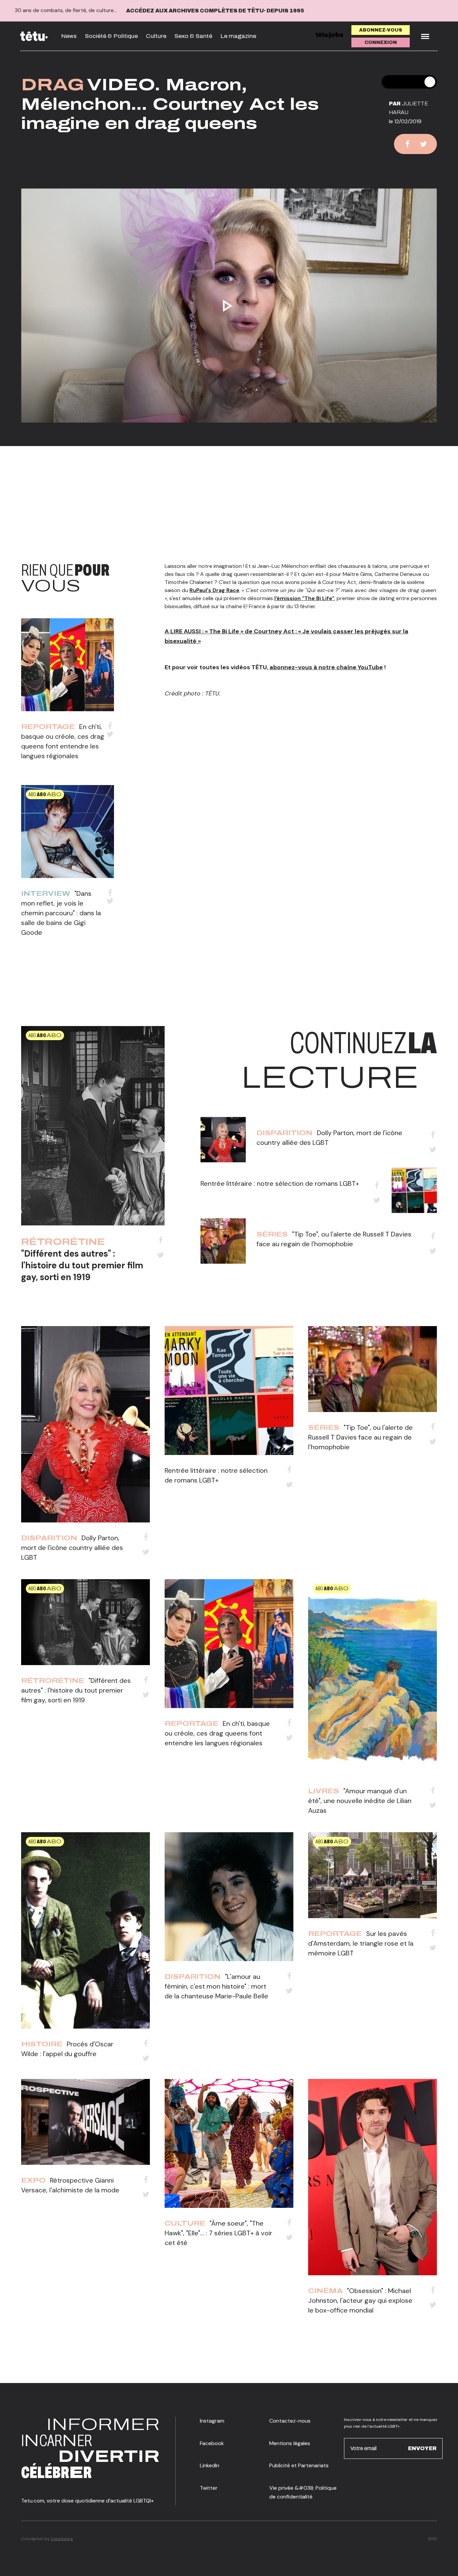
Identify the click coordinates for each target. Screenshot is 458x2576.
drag (53, 85)
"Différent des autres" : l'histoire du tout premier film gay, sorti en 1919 (82, 1265)
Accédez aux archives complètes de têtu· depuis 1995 (215, 11)
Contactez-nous (290, 2421)
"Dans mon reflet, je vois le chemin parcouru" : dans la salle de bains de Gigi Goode (61, 913)
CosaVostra (62, 2539)
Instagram (212, 2421)
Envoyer (422, 2448)
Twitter (209, 2488)
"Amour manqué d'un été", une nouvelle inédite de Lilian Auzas (360, 1801)
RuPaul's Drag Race (214, 590)
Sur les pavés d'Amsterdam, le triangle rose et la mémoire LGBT (361, 1943)
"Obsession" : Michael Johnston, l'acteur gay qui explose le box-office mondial (360, 2300)
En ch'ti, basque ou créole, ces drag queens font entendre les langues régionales (217, 1733)
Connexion (381, 42)
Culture (156, 36)
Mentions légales (290, 2443)
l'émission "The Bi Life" (304, 598)
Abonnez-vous (381, 30)
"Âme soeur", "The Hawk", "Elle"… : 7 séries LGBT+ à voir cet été (218, 2233)
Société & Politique (111, 36)
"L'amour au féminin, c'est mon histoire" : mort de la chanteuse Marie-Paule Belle (216, 1986)
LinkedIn (210, 2465)
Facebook (212, 2443)
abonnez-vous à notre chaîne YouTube (326, 667)
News (69, 36)
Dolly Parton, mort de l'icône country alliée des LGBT (72, 1548)
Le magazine (238, 36)
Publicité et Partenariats (299, 2465)
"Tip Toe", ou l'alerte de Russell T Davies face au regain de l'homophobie (360, 1437)
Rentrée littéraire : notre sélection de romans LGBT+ (280, 1183)
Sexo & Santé (193, 36)
